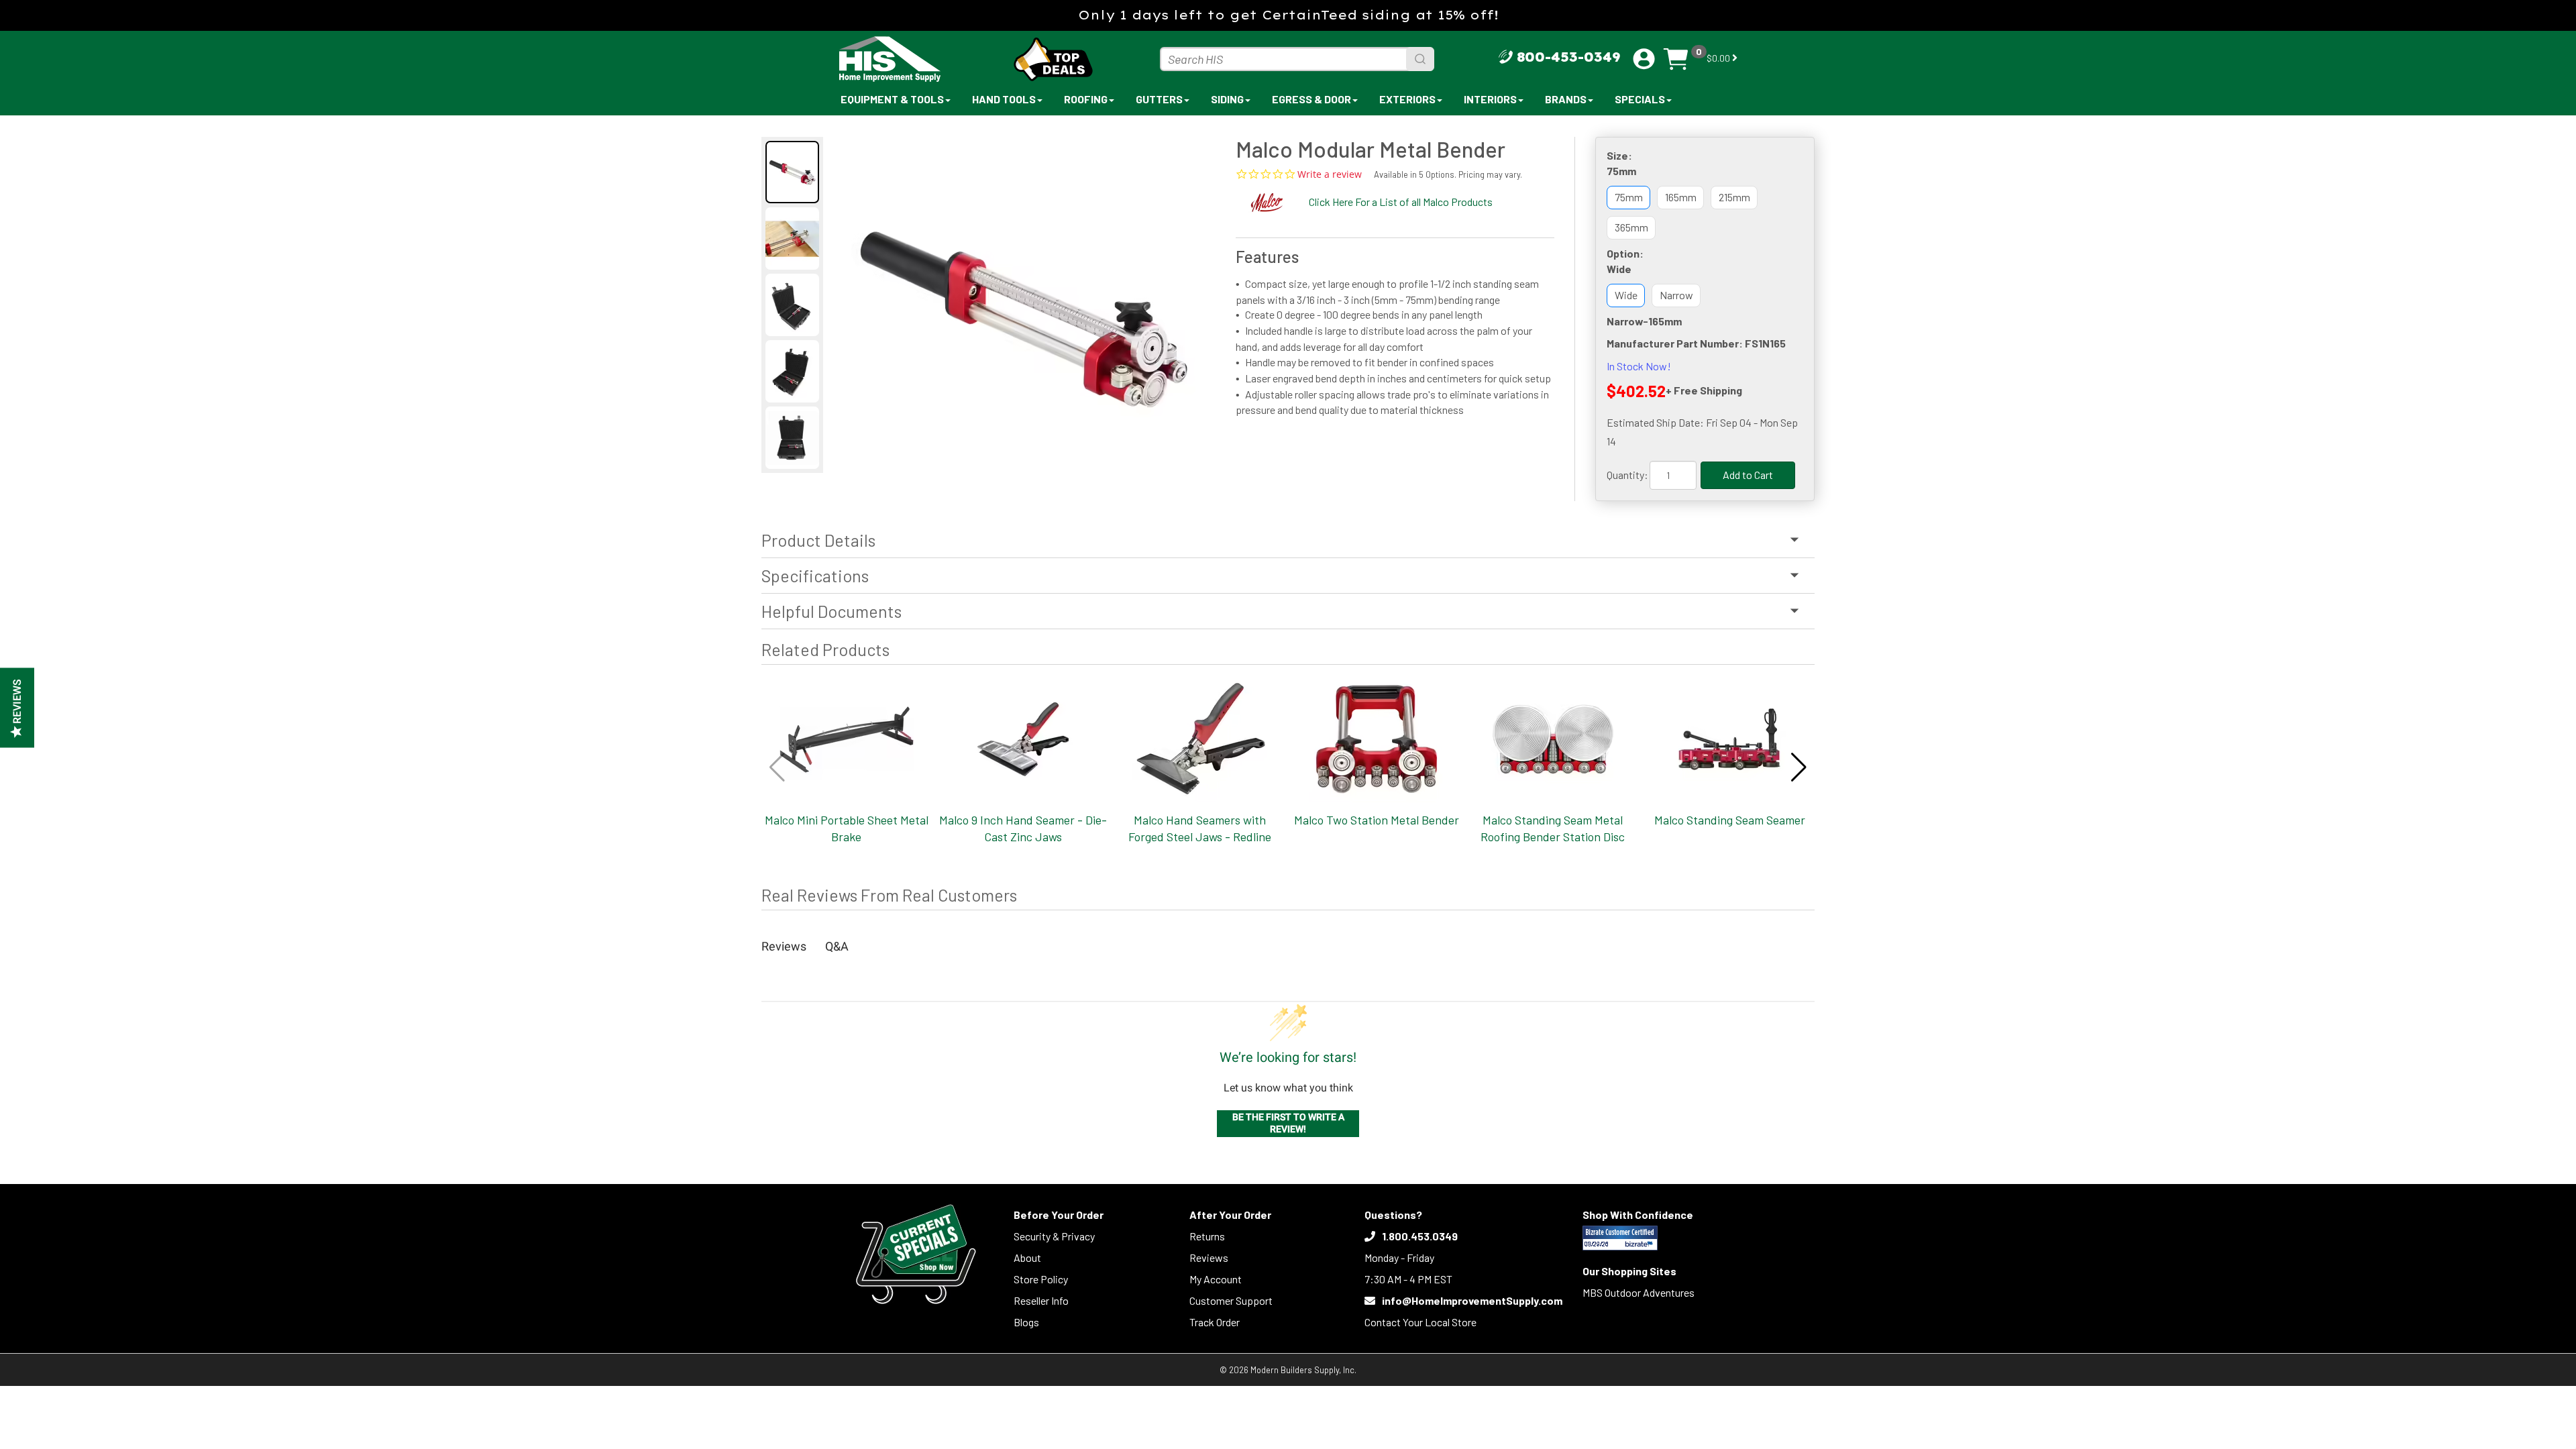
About (1027, 1257)
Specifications (815, 576)
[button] (1799, 767)
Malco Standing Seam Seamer (1730, 820)
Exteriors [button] (1407, 99)
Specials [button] (1640, 99)
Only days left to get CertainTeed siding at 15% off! (1288, 15)
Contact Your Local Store (1420, 1322)
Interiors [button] (1490, 99)
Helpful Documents (831, 611)
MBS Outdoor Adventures (1639, 1292)
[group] (1023, 306)
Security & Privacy (1054, 1236)
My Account (1216, 1279)
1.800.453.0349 (1420, 1236)
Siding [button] (1227, 99)
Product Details (818, 540)
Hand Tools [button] (1004, 99)
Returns (1207, 1236)
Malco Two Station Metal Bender (1377, 820)
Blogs (1026, 1322)
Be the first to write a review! (1288, 1123)
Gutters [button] (1159, 99)
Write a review (1330, 174)
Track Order (1215, 1322)
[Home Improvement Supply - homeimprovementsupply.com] (919, 59)
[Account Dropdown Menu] (1644, 59)
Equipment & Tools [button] (892, 99)
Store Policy (1041, 1279)
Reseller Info (1041, 1300)
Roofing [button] (1086, 99)
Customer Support (1231, 1300)
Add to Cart (1748, 475)
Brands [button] (1566, 99)
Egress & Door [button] (1311, 99)
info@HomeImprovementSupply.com (1472, 1300)
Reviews (1209, 1257)
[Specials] (916, 1254)
